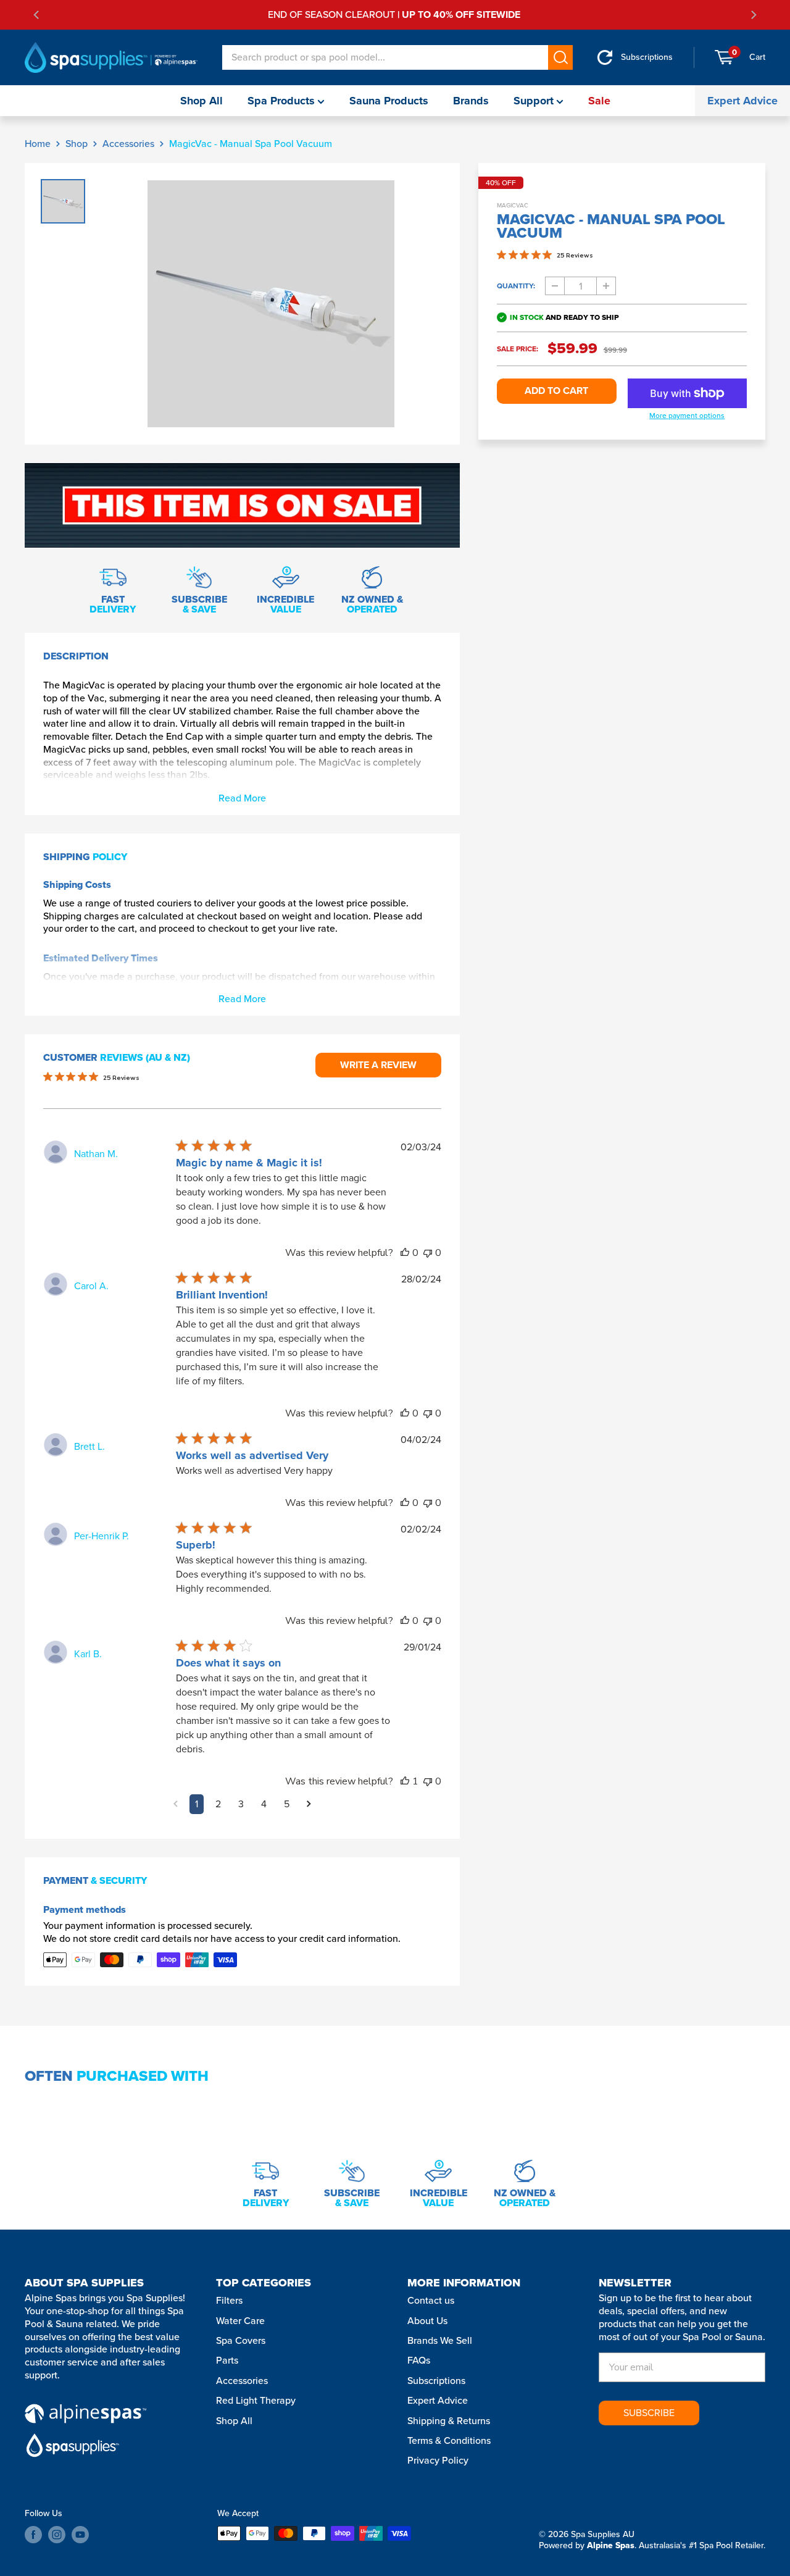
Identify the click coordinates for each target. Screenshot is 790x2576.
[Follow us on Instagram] (57, 2535)
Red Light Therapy (256, 2400)
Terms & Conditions (449, 2440)
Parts (227, 2360)
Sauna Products (389, 101)
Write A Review (378, 1065)
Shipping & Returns (449, 2421)
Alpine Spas (611, 2545)
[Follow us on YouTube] (80, 2535)
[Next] (753, 15)
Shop (77, 144)
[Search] (560, 57)
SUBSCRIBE (649, 2413)
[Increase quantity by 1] (606, 286)
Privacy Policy (438, 2460)
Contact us (431, 2300)
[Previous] (37, 15)
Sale (599, 101)
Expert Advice (742, 101)
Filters (229, 2300)
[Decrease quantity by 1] (555, 286)
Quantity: (516, 286)
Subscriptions (436, 2381)
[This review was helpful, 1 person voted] (405, 1781)
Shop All (202, 101)
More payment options (687, 416)
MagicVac (513, 205)
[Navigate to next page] (309, 1804)
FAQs (419, 2360)
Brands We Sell (440, 2340)
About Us (427, 2321)
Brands (471, 101)
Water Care (240, 2321)
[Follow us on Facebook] (33, 2535)
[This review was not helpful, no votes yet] (428, 1253)
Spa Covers (241, 2340)
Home (38, 144)
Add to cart (556, 391)
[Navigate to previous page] (176, 1804)
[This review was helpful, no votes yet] (405, 1253)
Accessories (128, 144)
